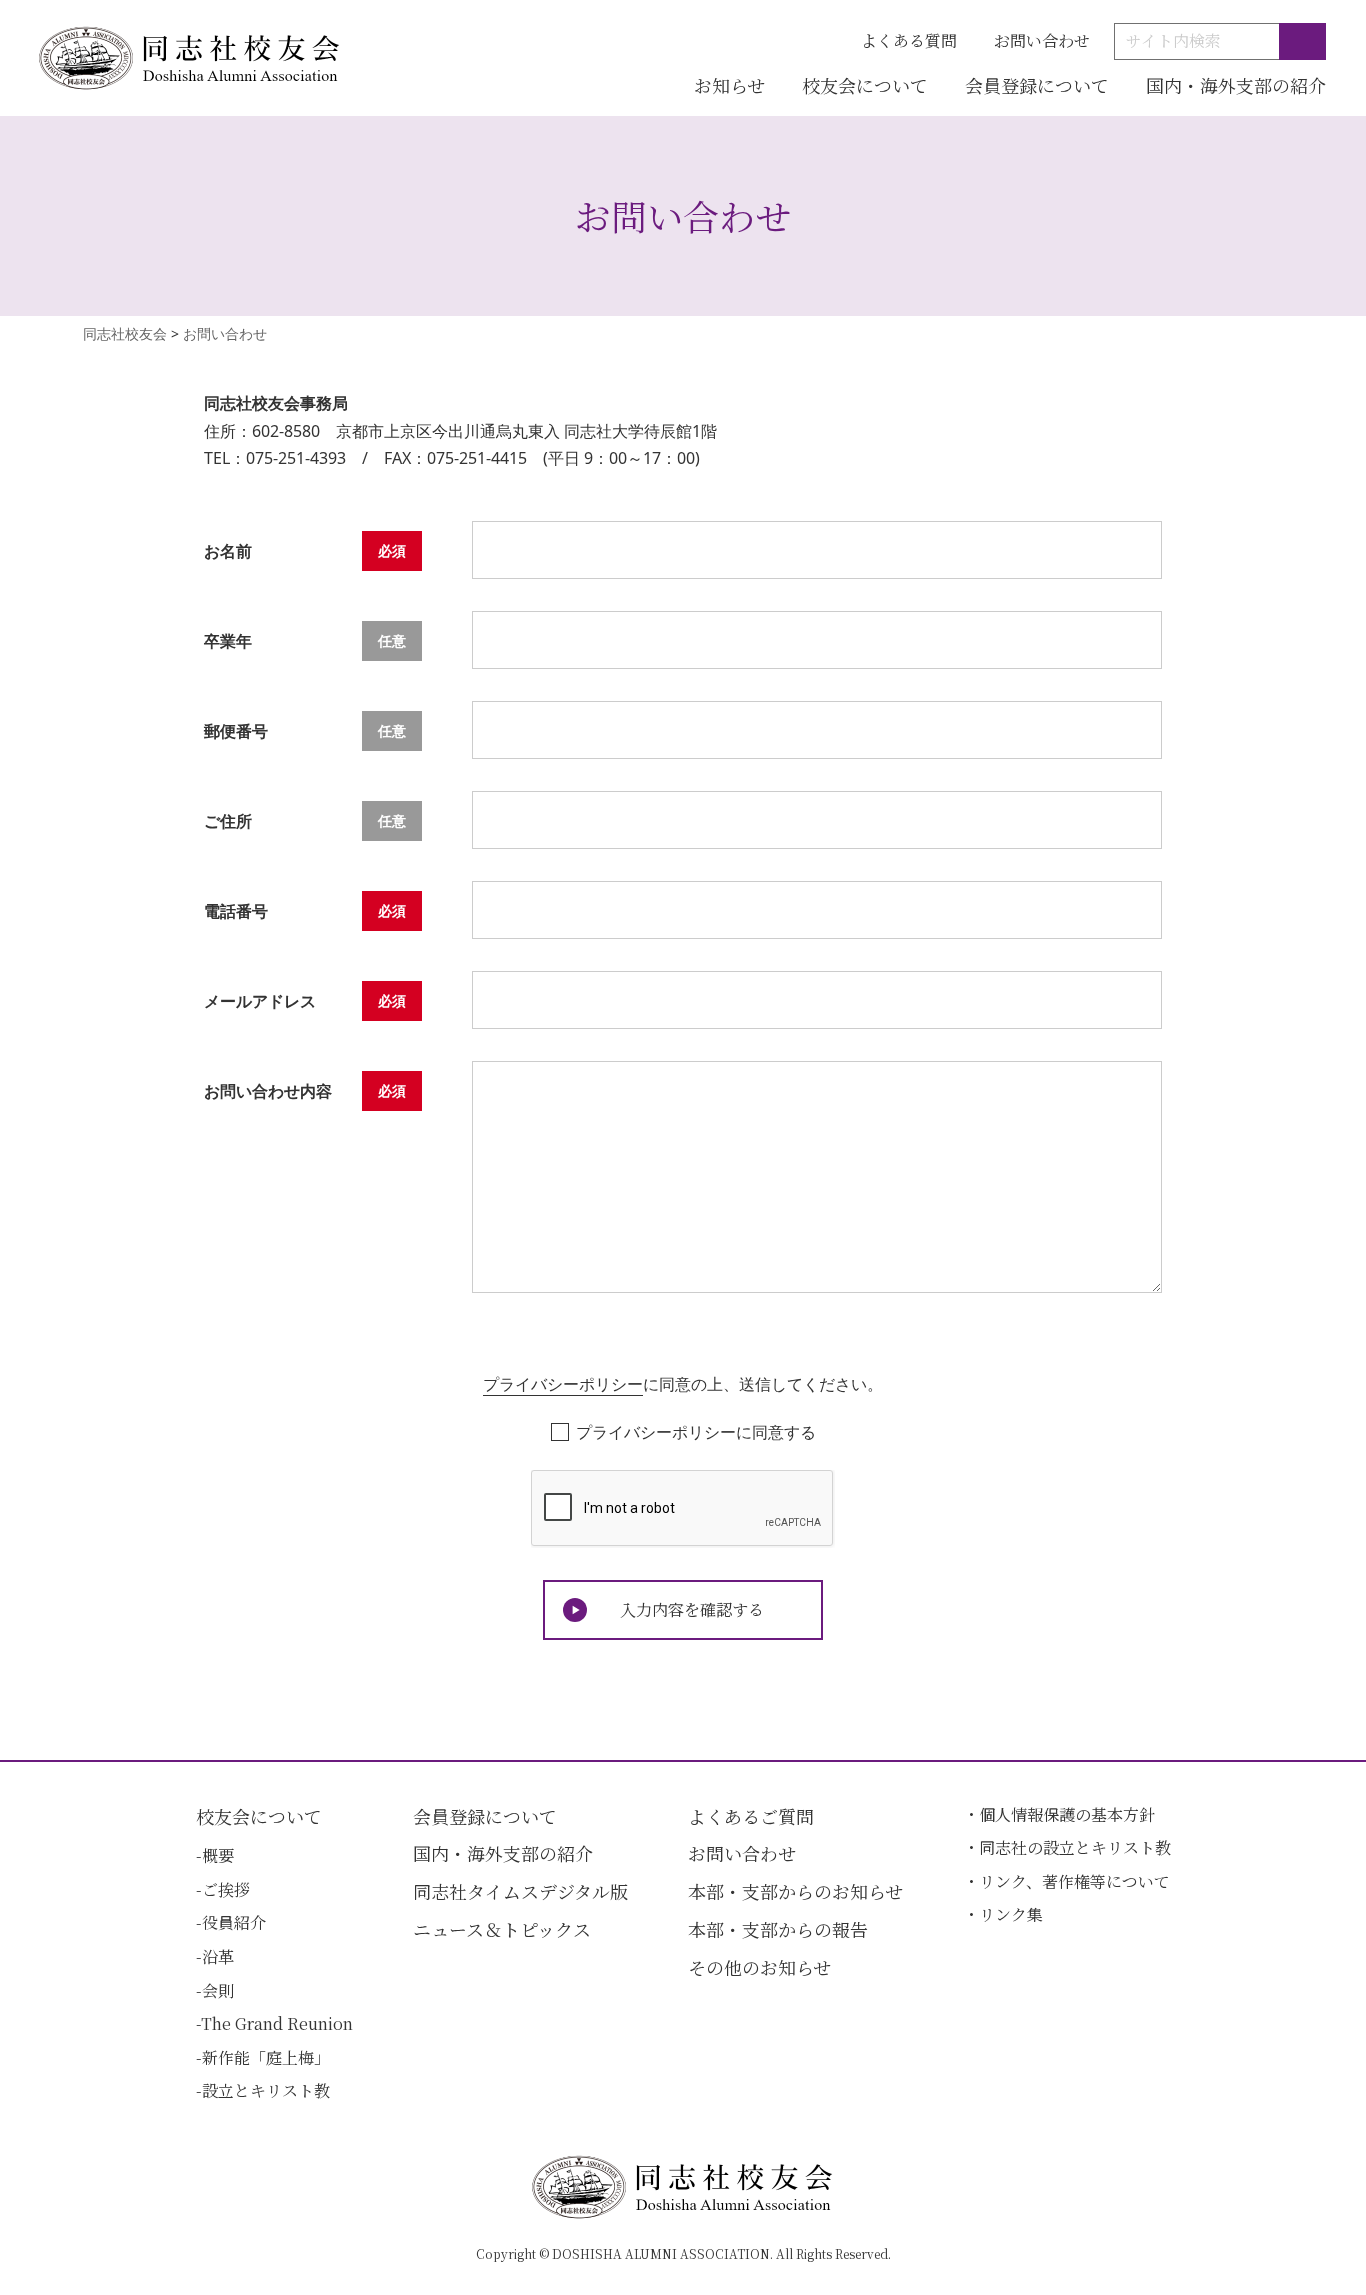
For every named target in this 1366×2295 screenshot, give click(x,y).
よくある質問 (909, 40)
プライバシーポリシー (563, 1384)
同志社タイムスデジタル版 (520, 1891)
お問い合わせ (1042, 40)
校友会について (865, 85)
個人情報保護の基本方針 (1067, 1814)
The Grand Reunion (277, 2023)
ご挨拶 (226, 1889)
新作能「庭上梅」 (266, 2057)
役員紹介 (234, 1922)
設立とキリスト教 (266, 2090)
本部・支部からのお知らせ (795, 1891)
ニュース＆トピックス (502, 1929)
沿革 (218, 1956)
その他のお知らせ (759, 1967)
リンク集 (1011, 1914)
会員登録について (1037, 85)
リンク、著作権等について (1074, 1881)
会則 (218, 1990)
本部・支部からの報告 (778, 1929)
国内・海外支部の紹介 (1236, 85)
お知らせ (729, 85)
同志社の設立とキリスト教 (1075, 1847)
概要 (218, 1855)
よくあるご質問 (751, 1816)
